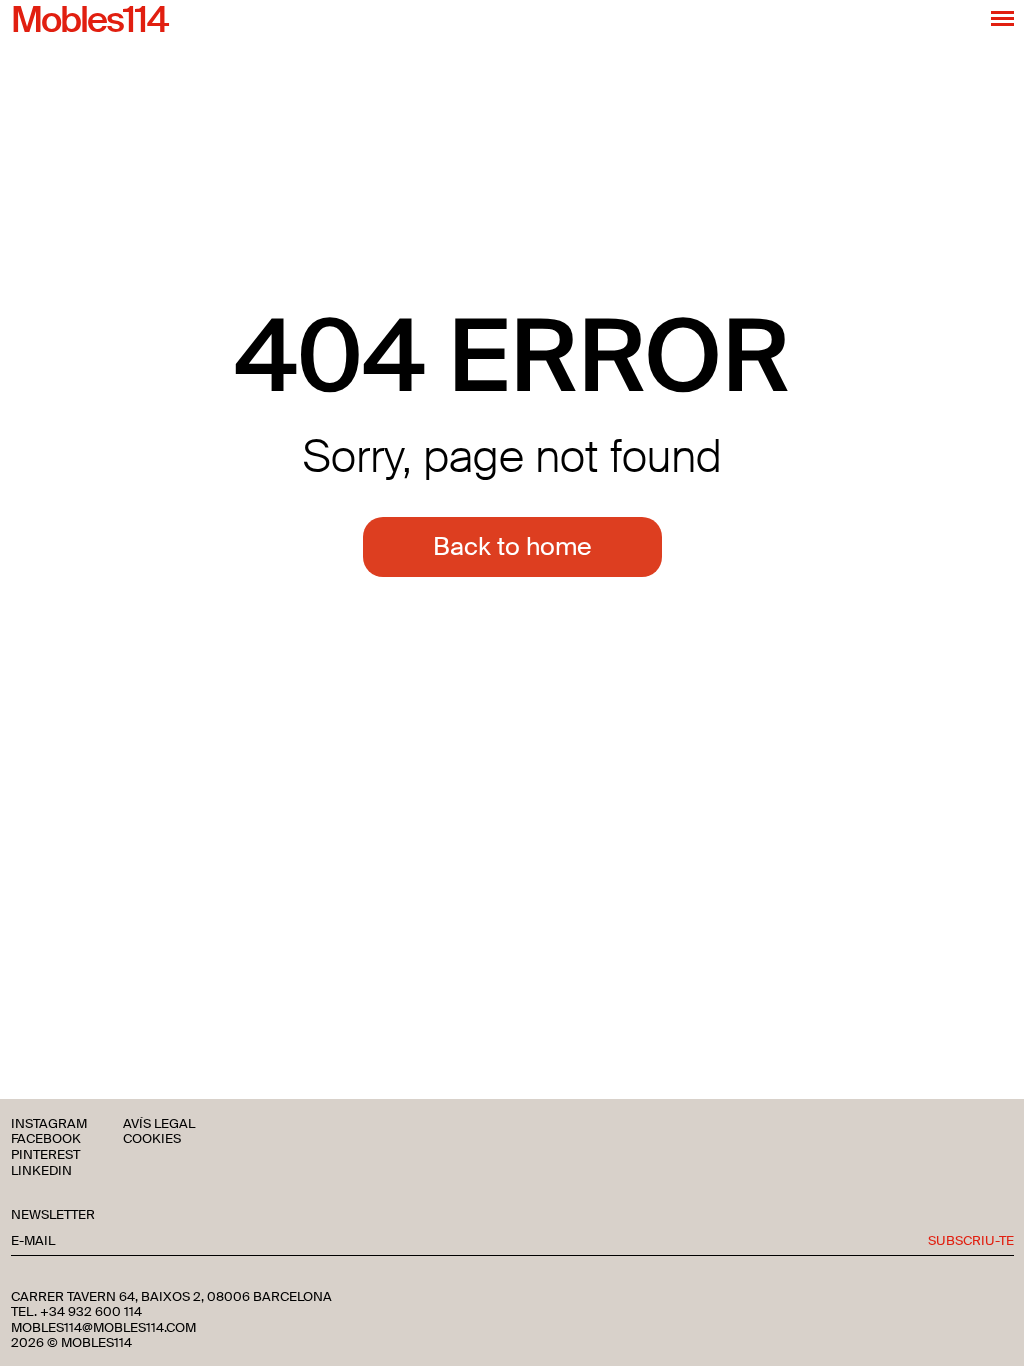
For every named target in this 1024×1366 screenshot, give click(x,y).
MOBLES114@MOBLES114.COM (103, 1328)
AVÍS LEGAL (159, 1124)
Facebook (46, 1139)
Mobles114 (89, 21)
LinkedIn (41, 1171)
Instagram (49, 1124)
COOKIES (152, 1139)
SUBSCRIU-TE (971, 1241)
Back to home (512, 546)
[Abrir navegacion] (1002, 18)
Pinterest (45, 1155)
